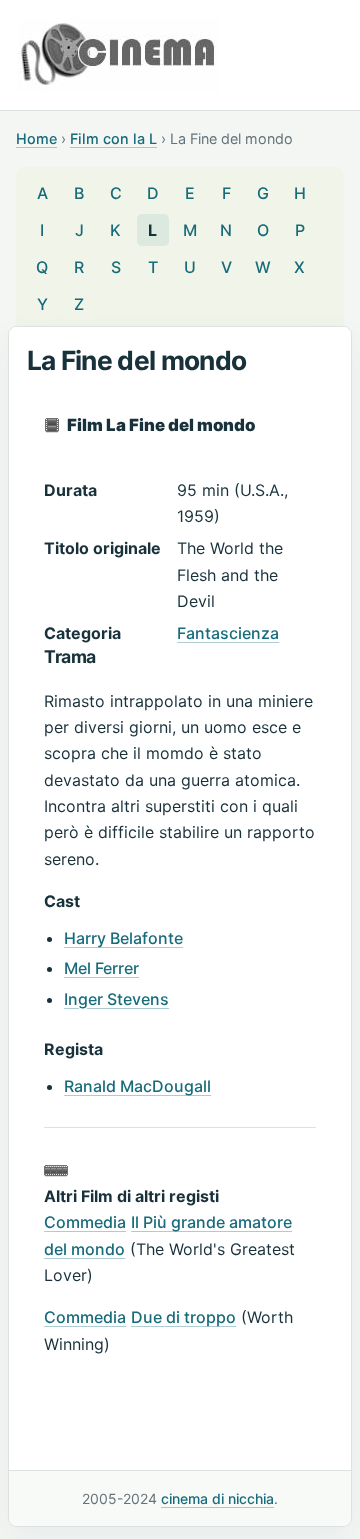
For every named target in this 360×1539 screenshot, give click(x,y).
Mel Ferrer (101, 968)
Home (36, 138)
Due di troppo (183, 1317)
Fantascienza (228, 633)
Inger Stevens (116, 999)
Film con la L (113, 138)
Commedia (85, 1222)
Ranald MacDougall (137, 1086)
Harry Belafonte (123, 938)
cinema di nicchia (217, 1498)
